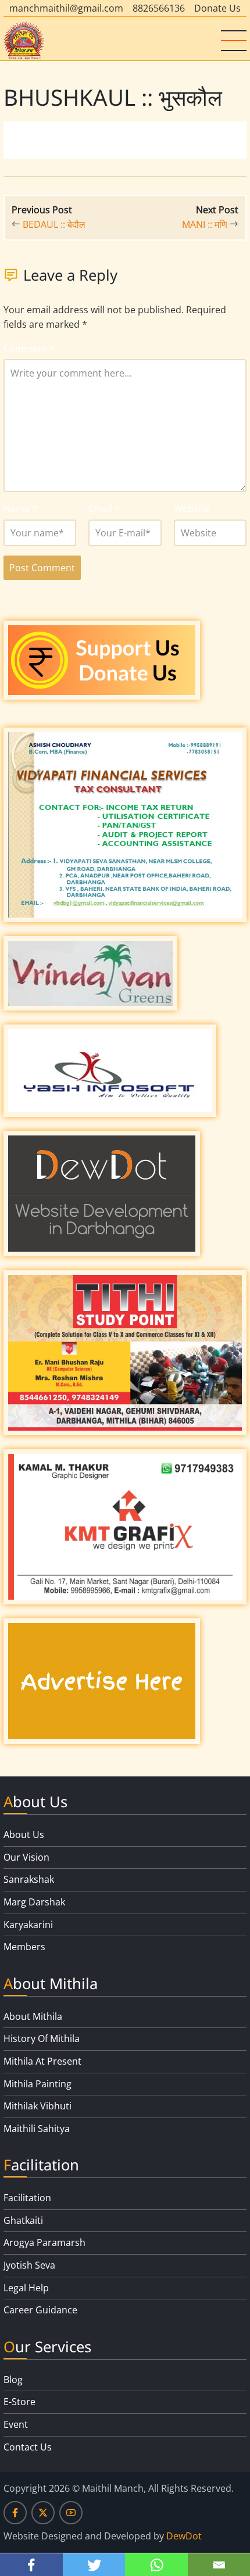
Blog (13, 2380)
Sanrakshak (29, 1879)
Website (192, 508)
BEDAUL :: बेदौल (54, 224)
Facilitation (27, 2198)
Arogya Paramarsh (44, 2242)
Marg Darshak (34, 1902)
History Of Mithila (42, 2038)
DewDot (184, 2536)
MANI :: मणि (205, 224)
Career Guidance (40, 2310)
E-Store (19, 2402)
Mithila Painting (37, 2084)
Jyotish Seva (29, 2265)
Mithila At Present (42, 2061)
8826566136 (159, 8)
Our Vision (26, 1857)
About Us (24, 1835)
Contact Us (28, 2447)
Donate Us (217, 8)
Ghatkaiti (23, 2220)
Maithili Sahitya (37, 2129)
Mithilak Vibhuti (37, 2106)
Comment (29, 349)
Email (104, 508)
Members (24, 1947)
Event (16, 2424)
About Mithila (33, 2016)
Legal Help (26, 2288)
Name (20, 508)
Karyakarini (28, 1925)
